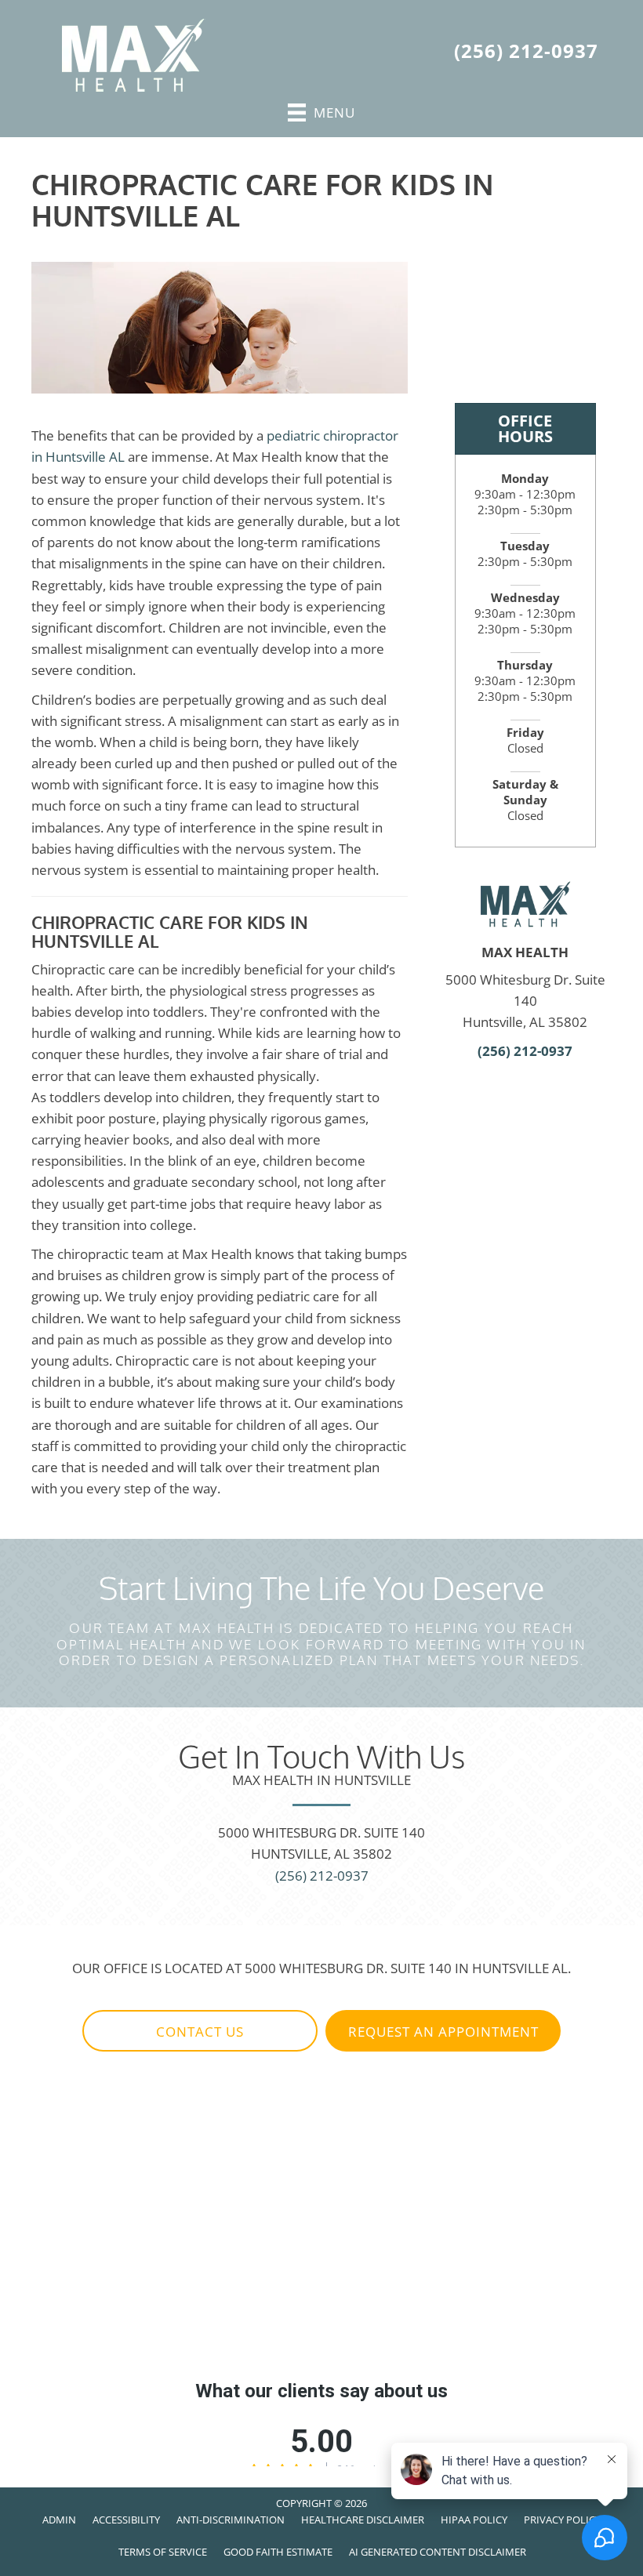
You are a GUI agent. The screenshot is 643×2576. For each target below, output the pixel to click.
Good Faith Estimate (278, 2552)
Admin (59, 2520)
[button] (200, 2031)
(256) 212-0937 (526, 51)
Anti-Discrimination (231, 2520)
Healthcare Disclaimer (363, 2520)
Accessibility (126, 2520)
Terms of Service (163, 2552)
